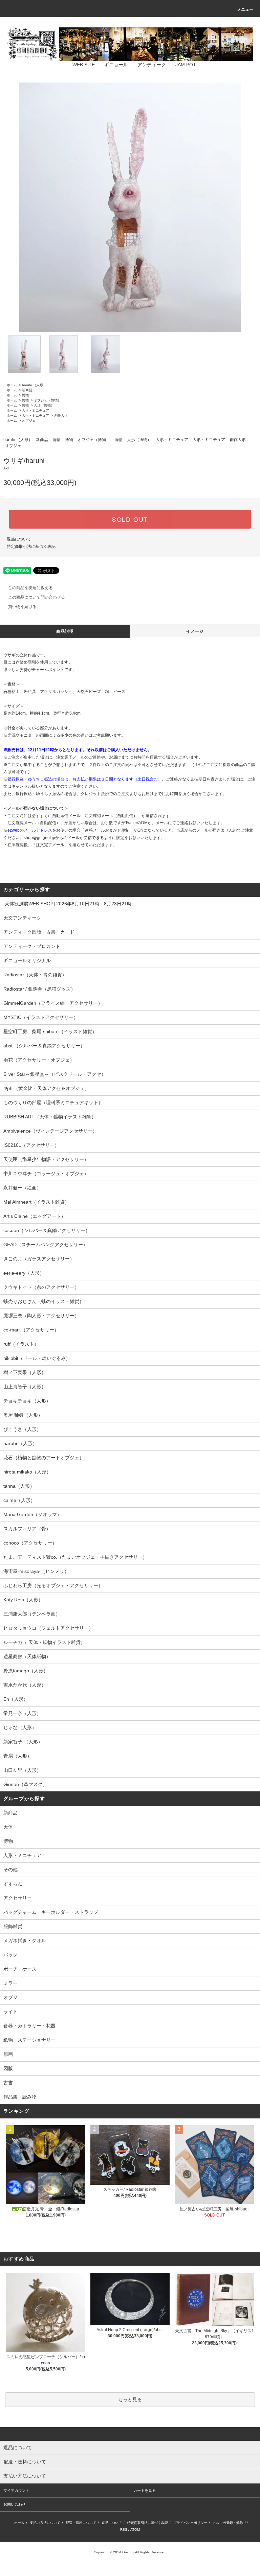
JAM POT (186, 65)
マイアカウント (16, 2490)
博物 (25, 395)
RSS (124, 2529)
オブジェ (29, 421)
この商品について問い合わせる (37, 597)
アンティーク (152, 65)
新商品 (27, 390)
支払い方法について (45, 2523)
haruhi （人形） (34, 385)
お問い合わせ (15, 2504)
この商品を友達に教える (30, 588)
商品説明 (65, 631)
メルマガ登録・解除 (228, 2523)
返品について (19, 539)
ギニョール (116, 65)
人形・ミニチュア (36, 410)
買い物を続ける (22, 607)
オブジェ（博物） (47, 400)
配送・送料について (81, 2523)
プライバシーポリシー (190, 2523)
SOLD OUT (130, 519)
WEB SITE (84, 65)
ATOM (135, 2529)
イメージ (195, 631)
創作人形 (61, 415)
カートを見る (145, 2490)
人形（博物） (44, 405)
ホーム (12, 385)
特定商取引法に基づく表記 (31, 547)
